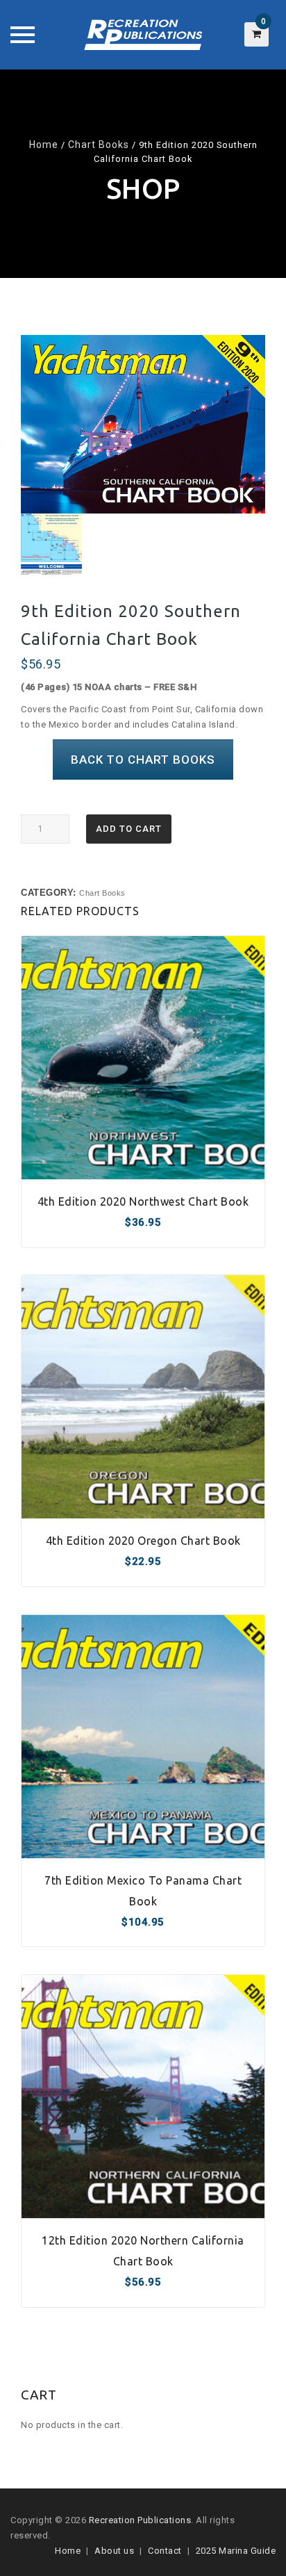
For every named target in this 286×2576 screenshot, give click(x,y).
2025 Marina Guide (236, 2551)
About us (114, 2551)
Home (44, 145)
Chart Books (99, 145)
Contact (165, 2551)
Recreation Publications (140, 2520)
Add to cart (129, 829)
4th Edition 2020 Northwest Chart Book (143, 1201)
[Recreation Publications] (143, 35)
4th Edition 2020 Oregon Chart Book (143, 1541)
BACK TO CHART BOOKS (143, 760)
